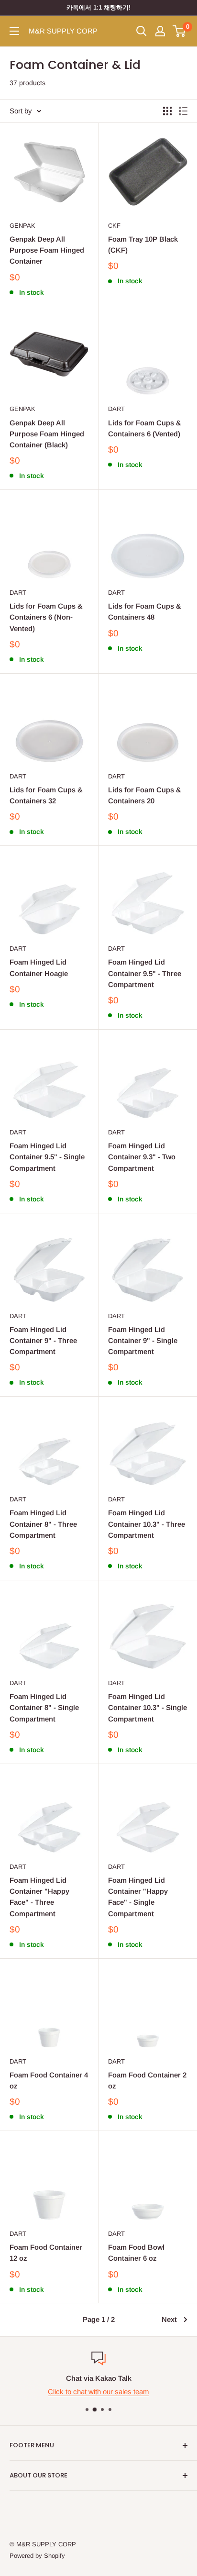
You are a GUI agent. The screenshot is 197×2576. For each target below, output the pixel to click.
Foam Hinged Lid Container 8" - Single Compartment (44, 1708)
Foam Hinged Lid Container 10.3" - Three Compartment (147, 1524)
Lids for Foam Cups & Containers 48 (145, 611)
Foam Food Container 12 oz (46, 2253)
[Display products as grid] (167, 111)
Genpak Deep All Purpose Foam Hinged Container (47, 250)
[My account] (160, 31)
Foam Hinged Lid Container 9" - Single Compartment (143, 1341)
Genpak (22, 226)
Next (169, 2319)
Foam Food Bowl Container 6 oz (136, 2253)
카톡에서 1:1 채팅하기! (98, 7)
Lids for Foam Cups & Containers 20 (145, 795)
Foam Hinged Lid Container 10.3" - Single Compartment (148, 1708)
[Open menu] (14, 31)
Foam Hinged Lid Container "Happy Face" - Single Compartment (138, 1897)
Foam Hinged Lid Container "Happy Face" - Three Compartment (39, 1897)
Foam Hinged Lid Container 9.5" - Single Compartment (47, 1157)
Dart (116, 409)
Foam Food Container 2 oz (147, 2080)
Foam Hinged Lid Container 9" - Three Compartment (43, 1341)
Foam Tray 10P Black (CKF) (143, 244)
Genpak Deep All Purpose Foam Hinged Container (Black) (47, 434)
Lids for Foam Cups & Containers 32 (46, 795)
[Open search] (142, 31)
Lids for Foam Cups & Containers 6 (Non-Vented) (46, 617)
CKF (114, 226)
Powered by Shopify (37, 2556)
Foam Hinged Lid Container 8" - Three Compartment (43, 1524)
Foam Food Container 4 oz (49, 2080)
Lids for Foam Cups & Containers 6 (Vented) (145, 428)
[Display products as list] (183, 111)
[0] (180, 31)
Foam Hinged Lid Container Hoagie (39, 967)
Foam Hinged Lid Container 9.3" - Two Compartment (142, 1157)
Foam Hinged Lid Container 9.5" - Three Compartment (145, 973)
